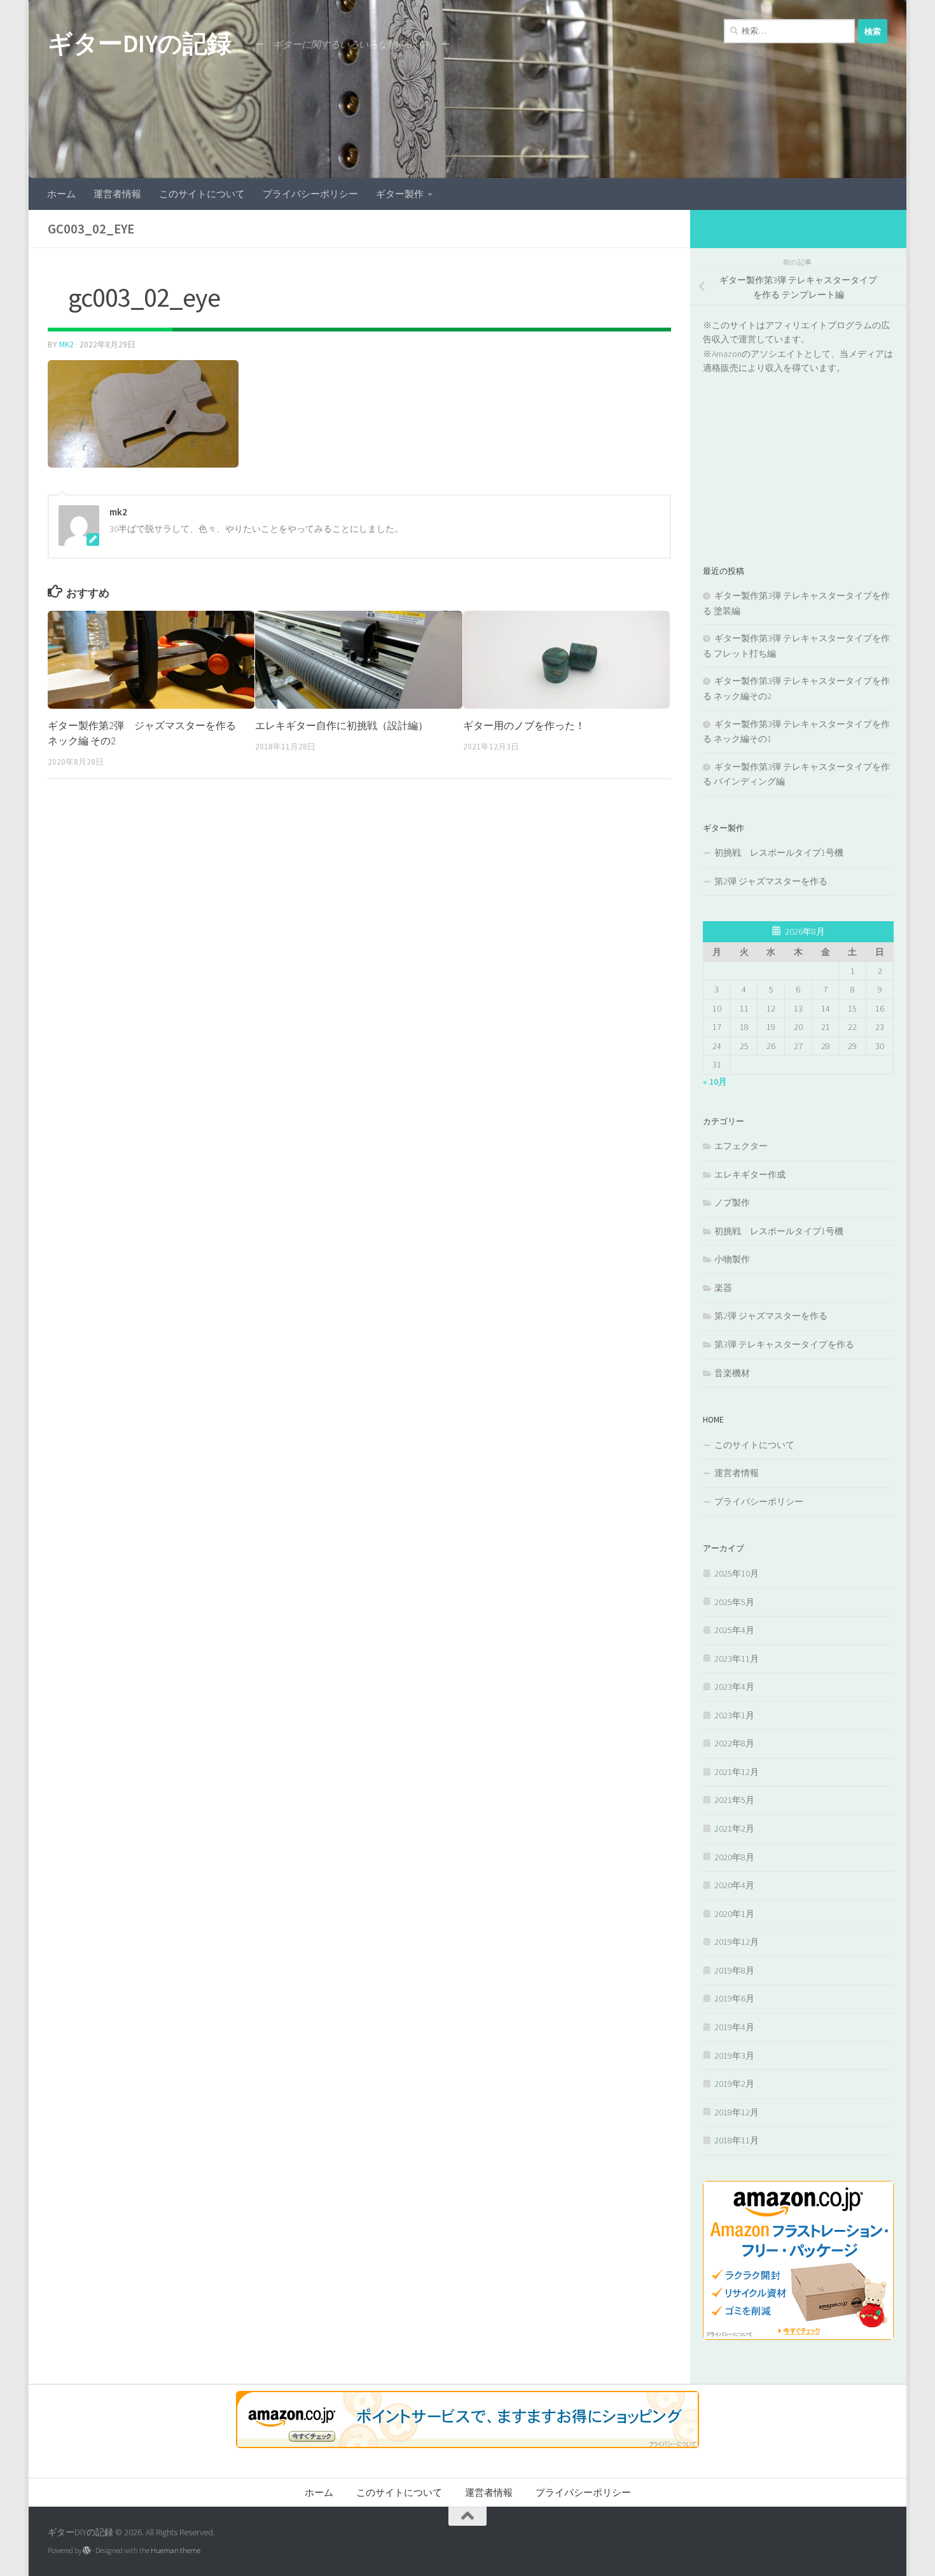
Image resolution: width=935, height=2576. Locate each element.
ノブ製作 (732, 1202)
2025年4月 (734, 1630)
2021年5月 (734, 1800)
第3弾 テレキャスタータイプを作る (784, 1344)
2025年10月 (737, 1573)
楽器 (723, 1288)
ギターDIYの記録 (140, 43)
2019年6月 (734, 1998)
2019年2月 (734, 2084)
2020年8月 (734, 1857)
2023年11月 (737, 1659)
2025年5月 (734, 1602)
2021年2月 (734, 1828)
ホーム (61, 194)
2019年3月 (734, 2056)
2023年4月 (734, 1687)
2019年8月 (734, 1970)
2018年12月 (737, 2112)
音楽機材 (732, 1373)
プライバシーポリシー (310, 194)
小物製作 (732, 1259)
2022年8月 (734, 1743)
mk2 (66, 345)
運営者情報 (117, 194)
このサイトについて (202, 194)
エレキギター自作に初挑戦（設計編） (342, 725)
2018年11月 (737, 2140)
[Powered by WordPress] (87, 2551)
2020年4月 (734, 1885)
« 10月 (715, 1082)
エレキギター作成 (750, 1174)
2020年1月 (734, 1914)
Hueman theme (176, 2550)
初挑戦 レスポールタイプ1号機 (779, 853)
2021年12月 (737, 1772)
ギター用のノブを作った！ (524, 725)
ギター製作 (400, 194)
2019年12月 (737, 1942)
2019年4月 (734, 2027)
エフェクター (741, 1146)
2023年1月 (734, 1715)
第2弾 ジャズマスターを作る (771, 881)
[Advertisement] (798, 455)
